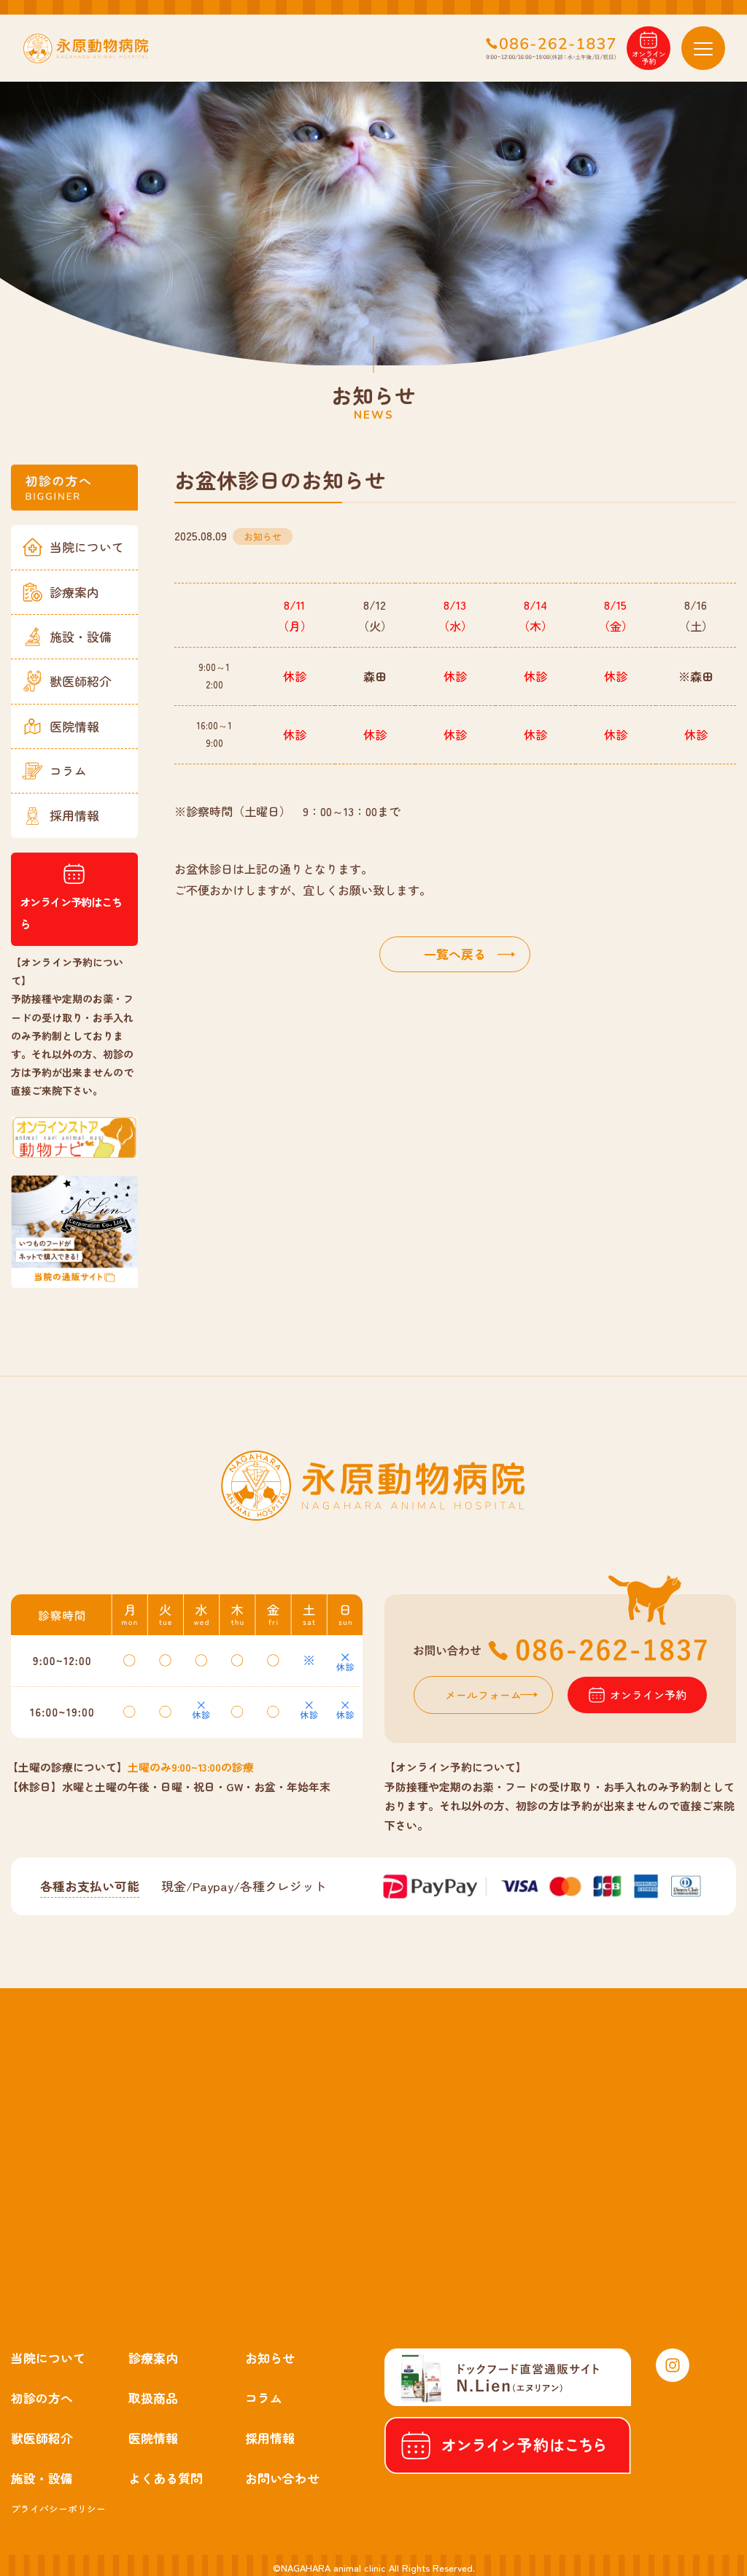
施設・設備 (81, 636)
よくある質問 (166, 2478)
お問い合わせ (282, 2478)
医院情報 (74, 726)
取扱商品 (153, 2398)
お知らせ (270, 2358)
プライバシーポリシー (58, 2509)
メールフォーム (483, 1695)
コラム (68, 771)
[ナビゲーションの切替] (703, 48)
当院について (87, 547)
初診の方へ (42, 2398)
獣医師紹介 (81, 681)
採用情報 (74, 815)
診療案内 (74, 592)
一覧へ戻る (455, 954)
